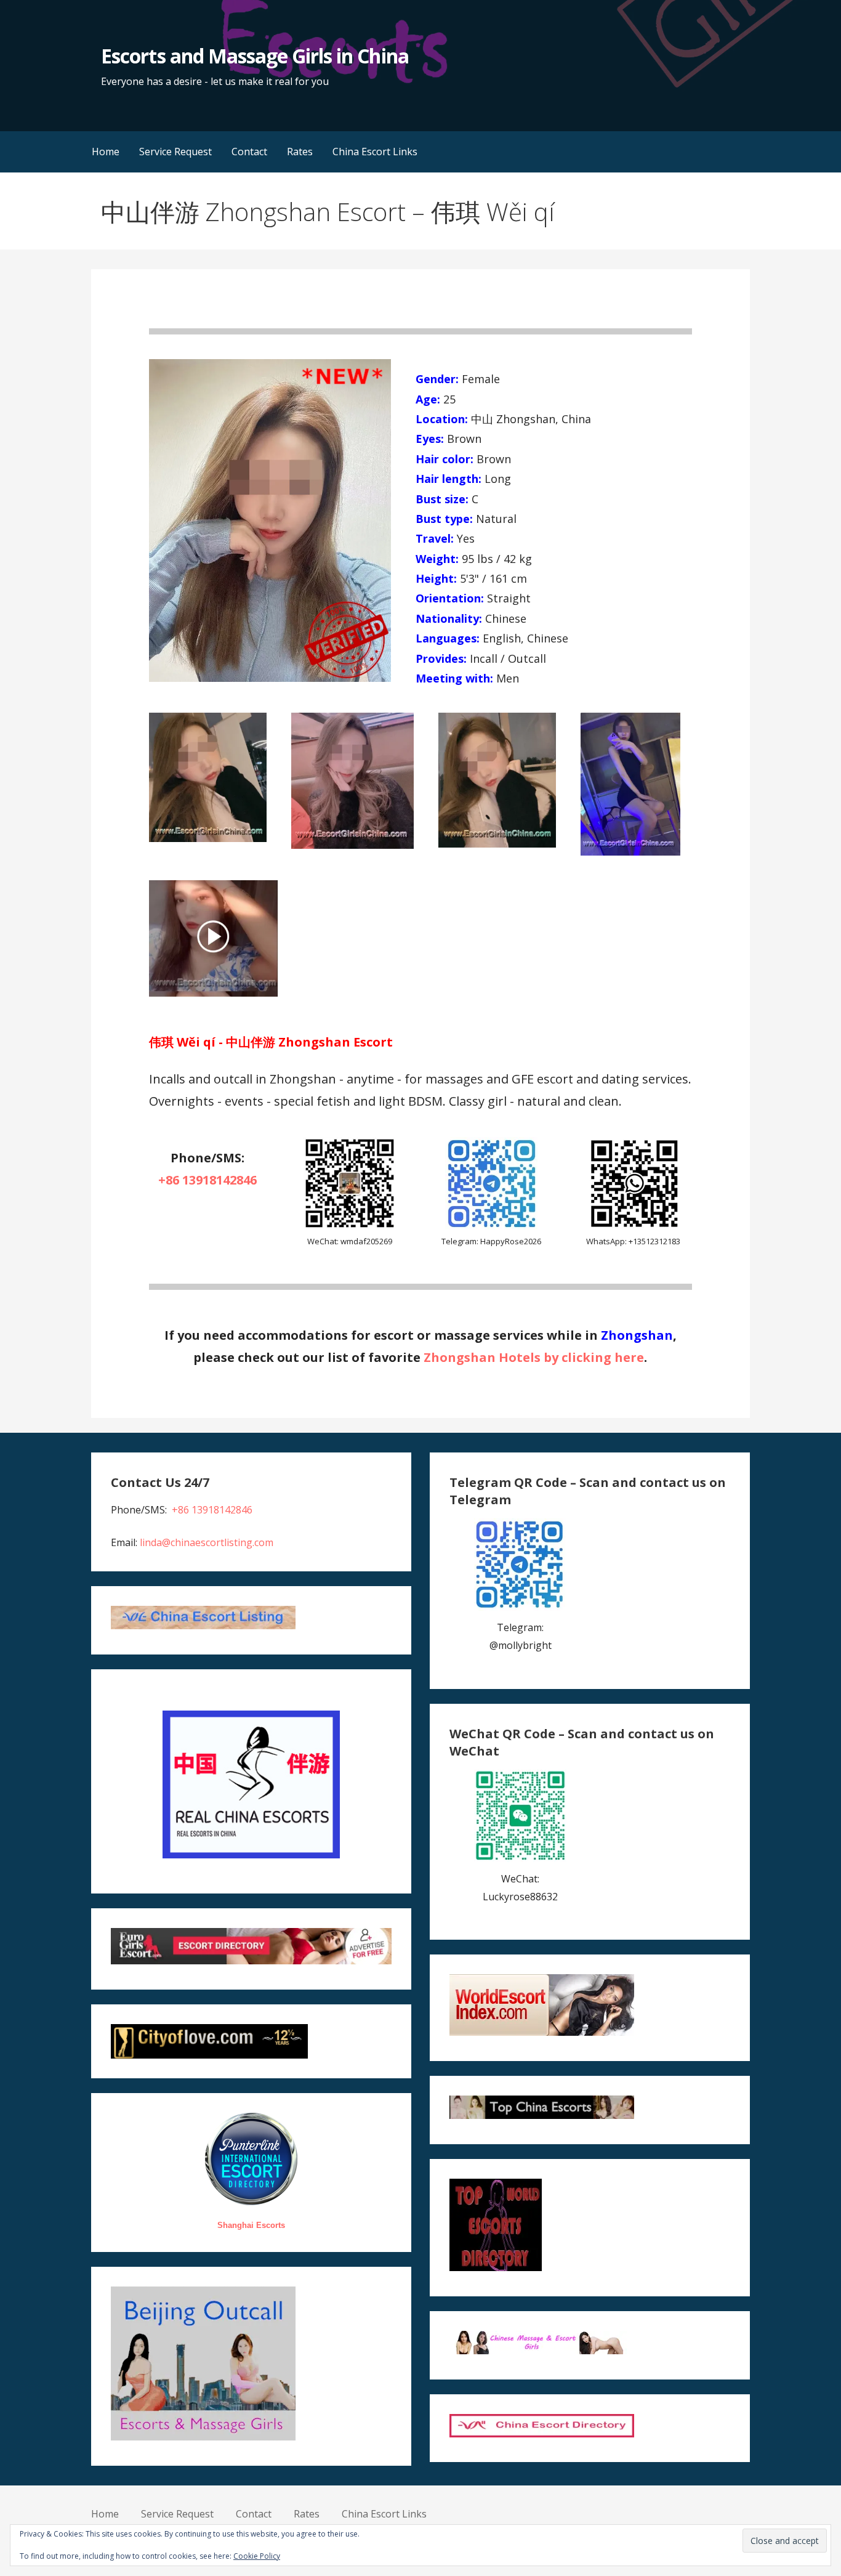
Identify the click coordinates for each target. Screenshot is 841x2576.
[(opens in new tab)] (213, 993)
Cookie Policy (257, 2556)
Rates (300, 152)
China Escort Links (375, 152)
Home (106, 152)
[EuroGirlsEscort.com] (251, 1961)
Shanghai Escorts (251, 2225)
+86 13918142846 (207, 1180)
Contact (249, 152)
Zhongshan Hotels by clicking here (534, 1357)
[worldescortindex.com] (542, 2032)
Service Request (175, 152)
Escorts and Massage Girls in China (255, 56)
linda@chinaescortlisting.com (207, 1542)
